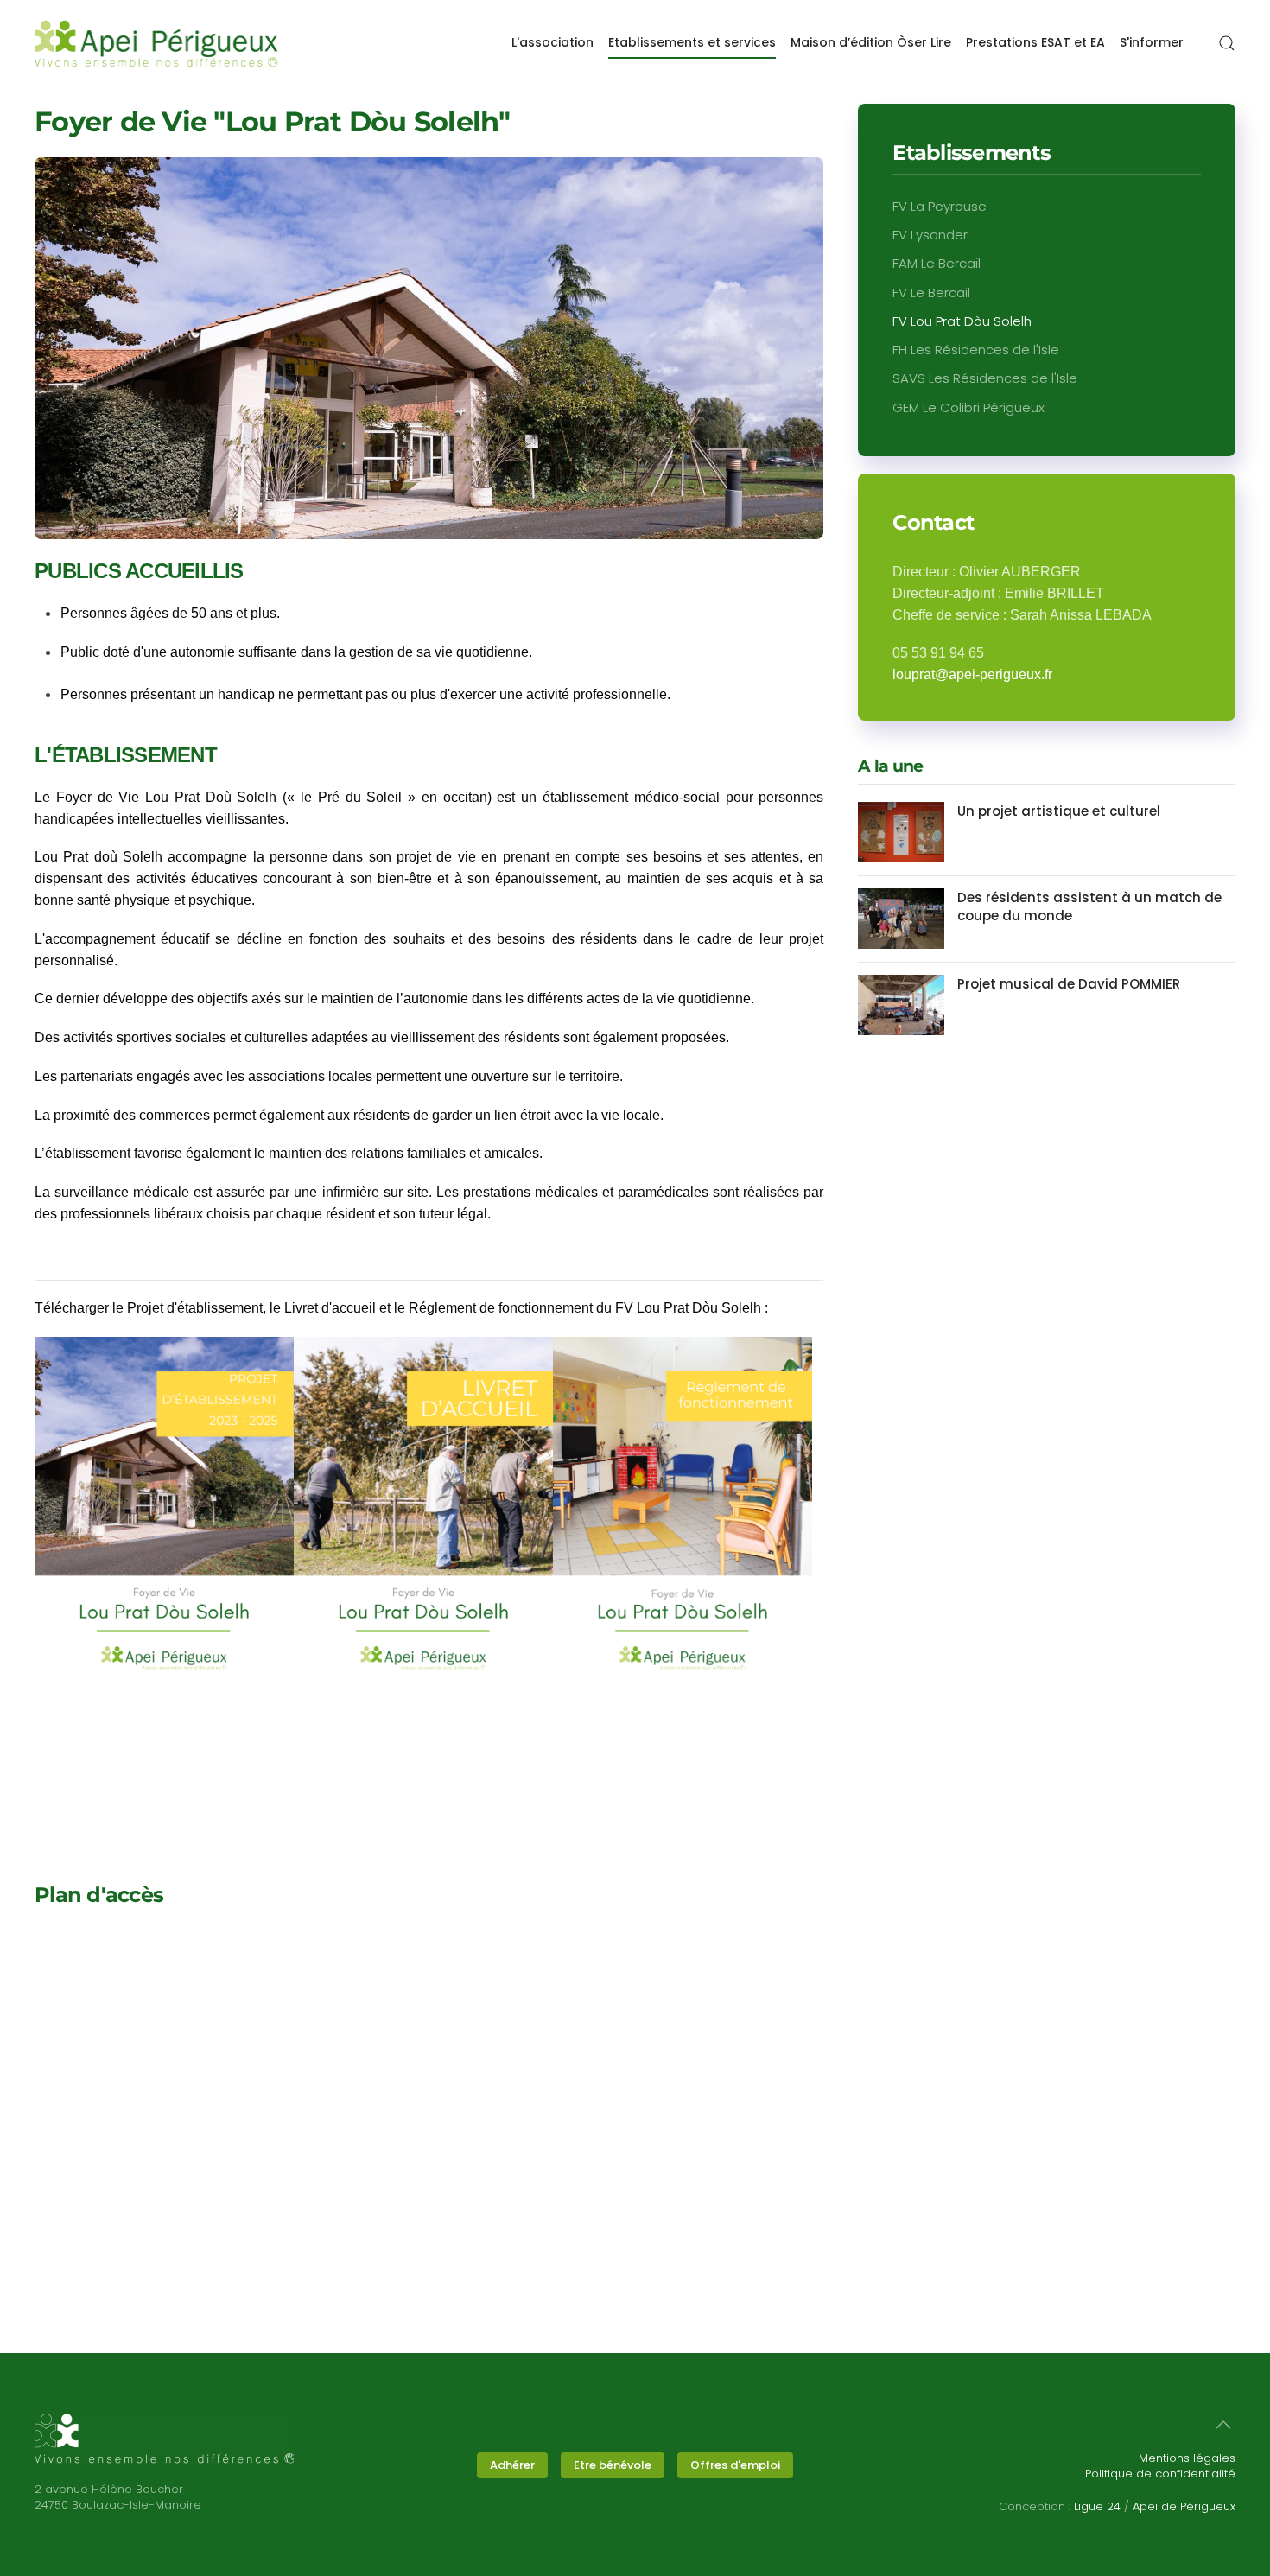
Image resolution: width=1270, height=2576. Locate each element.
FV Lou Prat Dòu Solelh (962, 321)
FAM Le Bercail (937, 263)
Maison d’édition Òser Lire (871, 42)
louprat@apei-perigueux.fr (972, 674)
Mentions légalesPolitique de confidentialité (1160, 2466)
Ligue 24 (1097, 2506)
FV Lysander (930, 235)
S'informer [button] (1152, 42)
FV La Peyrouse (940, 206)
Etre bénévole (613, 2465)
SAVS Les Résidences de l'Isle (985, 378)
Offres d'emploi (735, 2465)
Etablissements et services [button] (692, 42)
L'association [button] (552, 42)
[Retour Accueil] (156, 43)
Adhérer (512, 2465)
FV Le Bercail (931, 293)
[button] (1227, 43)
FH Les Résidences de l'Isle (976, 350)
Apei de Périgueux (1184, 2506)
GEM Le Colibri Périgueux (968, 407)
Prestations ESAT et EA (1035, 42)
